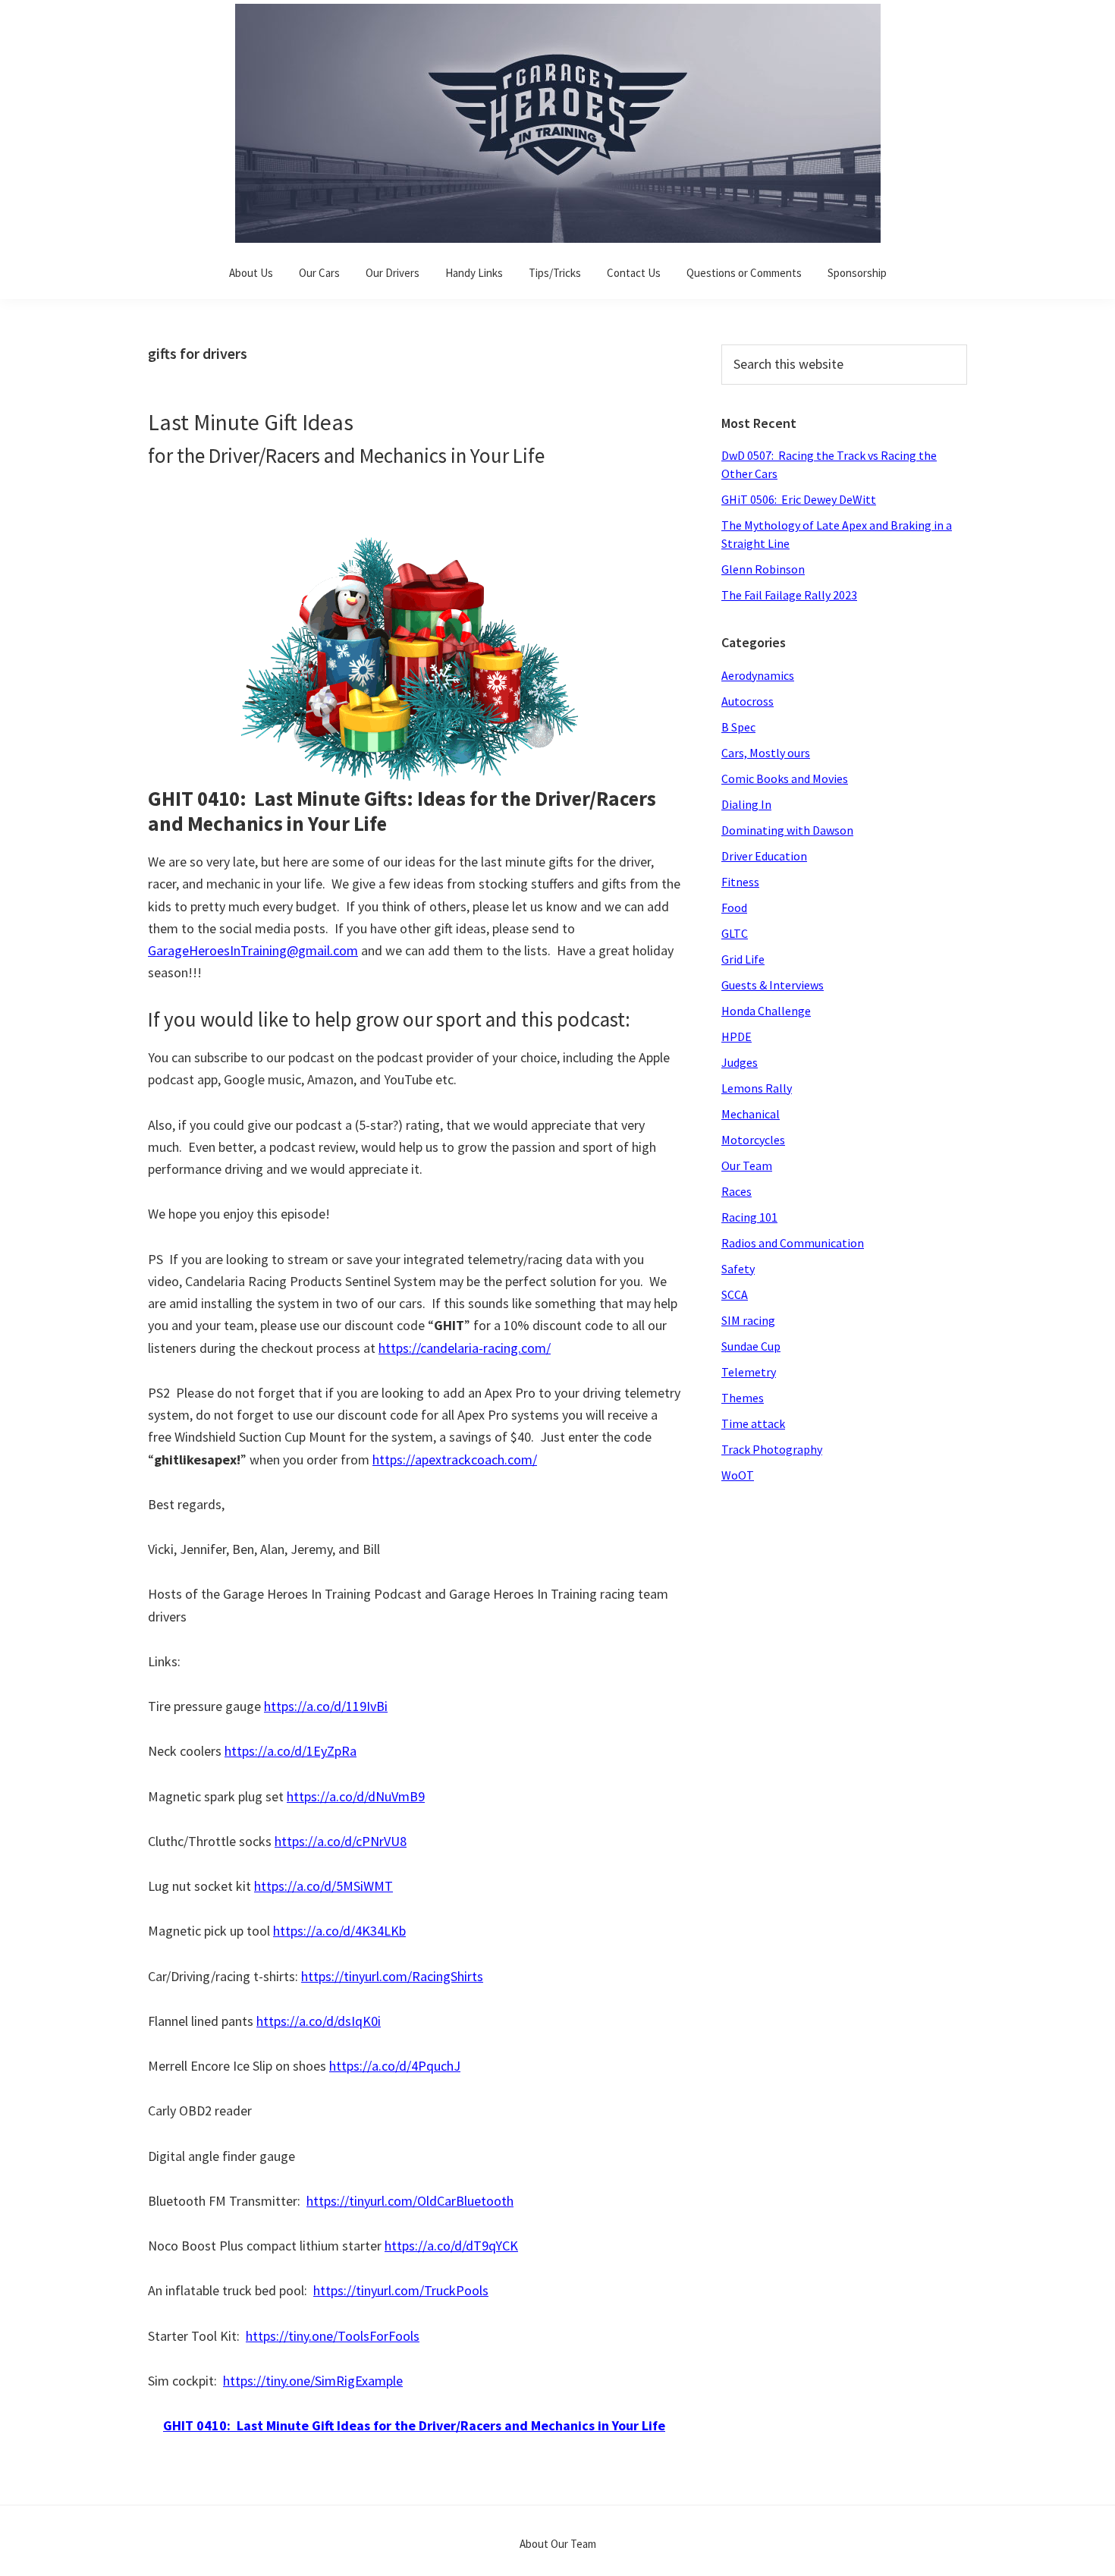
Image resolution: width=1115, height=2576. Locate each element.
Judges (740, 1062)
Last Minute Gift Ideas (251, 422)
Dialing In (746, 804)
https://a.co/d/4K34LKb (339, 1931)
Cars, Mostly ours (766, 753)
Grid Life (743, 959)
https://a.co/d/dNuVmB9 (356, 1796)
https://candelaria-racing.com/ (465, 1348)
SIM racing (748, 1320)
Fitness (740, 882)
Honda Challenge (766, 1011)
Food (734, 907)
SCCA (735, 1294)
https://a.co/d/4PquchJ (395, 2066)
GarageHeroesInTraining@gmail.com (253, 950)
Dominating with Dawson (787, 830)
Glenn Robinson (763, 569)
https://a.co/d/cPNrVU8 (341, 1841)
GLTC (735, 933)
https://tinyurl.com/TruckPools (401, 2290)
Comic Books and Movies (785, 778)
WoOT (738, 1475)
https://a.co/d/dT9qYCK (451, 2246)
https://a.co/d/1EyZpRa (291, 1751)
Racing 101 (749, 1217)
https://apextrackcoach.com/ (455, 1459)
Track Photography (772, 1449)
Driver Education (764, 856)
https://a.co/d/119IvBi (326, 1706)
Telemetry (749, 1372)
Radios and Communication (793, 1243)
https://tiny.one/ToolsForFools (333, 2336)
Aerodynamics (758, 675)
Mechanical (751, 1114)
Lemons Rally (757, 1088)
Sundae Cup (751, 1346)
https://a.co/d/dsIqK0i (319, 2021)
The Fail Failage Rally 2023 (789, 595)
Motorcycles (753, 1140)
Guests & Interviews (773, 985)
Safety (738, 1269)
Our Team (747, 1165)
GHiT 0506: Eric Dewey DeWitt (799, 499)
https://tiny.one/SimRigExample (313, 2381)
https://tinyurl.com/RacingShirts (392, 1976)
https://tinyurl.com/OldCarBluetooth (410, 2201)
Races (737, 1191)
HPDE (737, 1036)
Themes (743, 1398)
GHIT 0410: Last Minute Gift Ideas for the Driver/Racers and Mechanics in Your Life (414, 2425)
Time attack (753, 1423)
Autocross (748, 701)
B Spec (738, 727)
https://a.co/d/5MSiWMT (324, 1886)
